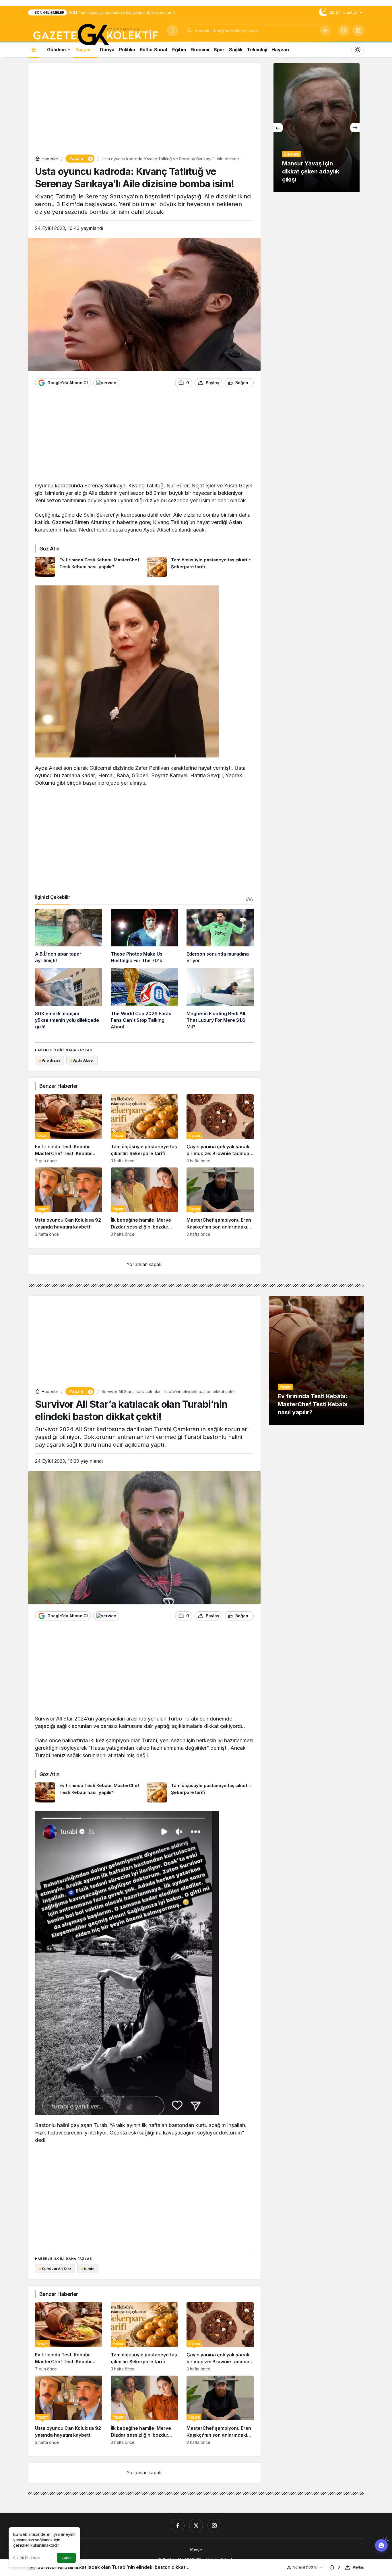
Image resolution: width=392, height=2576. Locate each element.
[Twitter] (196, 2526)
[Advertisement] (144, 110)
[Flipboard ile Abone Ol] (106, 383)
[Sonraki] (355, 128)
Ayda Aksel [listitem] (82, 1060)
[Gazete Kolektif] (95, 35)
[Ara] (325, 30)
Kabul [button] (66, 2558)
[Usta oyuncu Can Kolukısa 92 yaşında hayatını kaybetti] (69, 1202)
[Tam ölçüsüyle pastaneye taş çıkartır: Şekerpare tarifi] (200, 567)
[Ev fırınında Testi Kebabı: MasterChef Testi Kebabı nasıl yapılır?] (89, 567)
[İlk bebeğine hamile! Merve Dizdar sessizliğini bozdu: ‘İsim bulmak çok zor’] (144, 1202)
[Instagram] (214, 2526)
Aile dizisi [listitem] (50, 1060)
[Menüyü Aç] (172, 30)
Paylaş (358, 2567)
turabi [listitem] (88, 2269)
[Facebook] (178, 2526)
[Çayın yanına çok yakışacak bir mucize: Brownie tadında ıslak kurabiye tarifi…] (220, 1129)
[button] (358, 30)
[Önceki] (278, 128)
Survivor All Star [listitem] (55, 2269)
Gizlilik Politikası (27, 2558)
